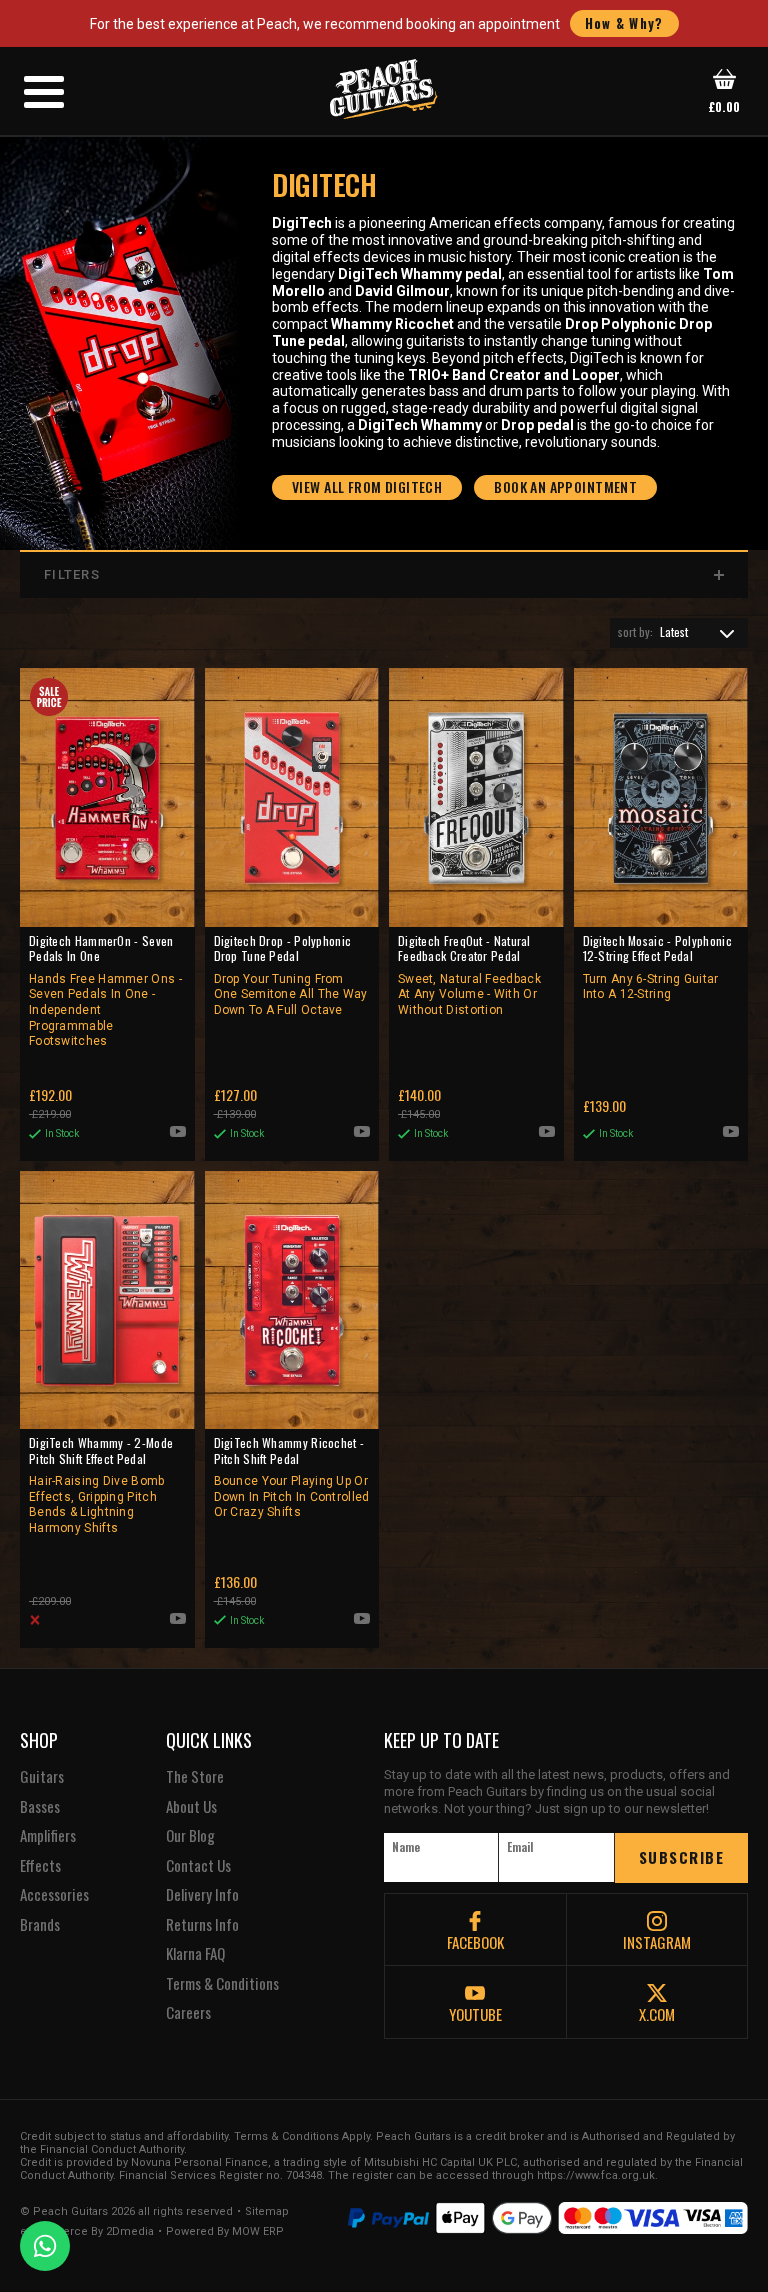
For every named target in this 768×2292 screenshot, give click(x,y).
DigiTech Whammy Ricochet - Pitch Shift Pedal (292, 1477)
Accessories (54, 1895)
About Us (191, 1807)
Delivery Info (202, 1895)
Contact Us (198, 1866)
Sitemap (267, 2212)
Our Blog (190, 1836)
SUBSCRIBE (682, 1857)
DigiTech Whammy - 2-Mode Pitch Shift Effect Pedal (101, 1485)
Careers (188, 2013)
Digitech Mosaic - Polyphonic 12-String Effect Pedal (657, 967)
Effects (40, 1866)
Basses (40, 1807)
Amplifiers (48, 1836)
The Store (195, 1777)
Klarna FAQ (195, 1954)
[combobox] (679, 633)
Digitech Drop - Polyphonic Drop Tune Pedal (291, 975)
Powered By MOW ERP (225, 2232)
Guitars (42, 1777)
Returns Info (202, 1925)
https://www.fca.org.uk (596, 2175)
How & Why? (624, 23)
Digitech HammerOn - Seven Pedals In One (105, 991)
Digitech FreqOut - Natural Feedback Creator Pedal (469, 975)
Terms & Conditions (222, 1984)
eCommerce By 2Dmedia (87, 2232)
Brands (40, 1925)
